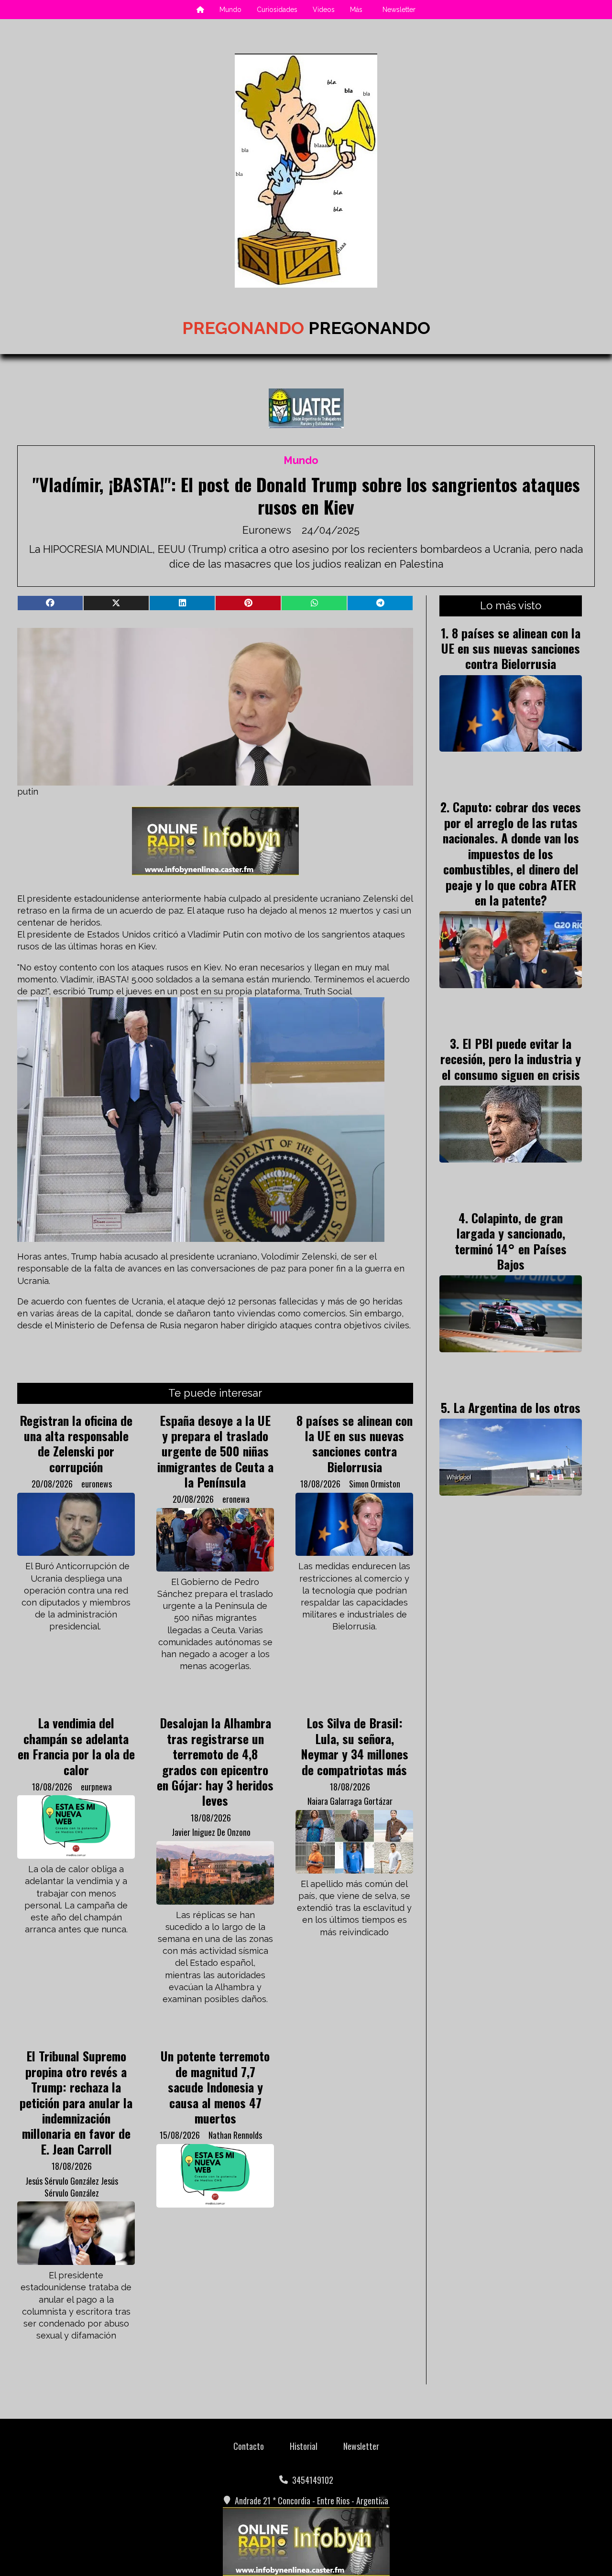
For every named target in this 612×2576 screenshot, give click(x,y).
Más (356, 10)
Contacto (249, 2446)
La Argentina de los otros (517, 1407)
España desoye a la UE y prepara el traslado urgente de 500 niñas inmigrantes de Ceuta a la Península (215, 1451)
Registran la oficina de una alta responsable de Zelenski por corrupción (76, 1443)
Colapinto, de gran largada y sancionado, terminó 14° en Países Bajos (511, 1241)
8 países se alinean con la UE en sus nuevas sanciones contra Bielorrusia (355, 1443)
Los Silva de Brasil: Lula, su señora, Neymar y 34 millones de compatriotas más (355, 1746)
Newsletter (399, 10)
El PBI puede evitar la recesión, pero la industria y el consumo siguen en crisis (511, 1059)
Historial (304, 2446)
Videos (324, 10)
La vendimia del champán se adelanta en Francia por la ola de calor (76, 1746)
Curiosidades (277, 10)
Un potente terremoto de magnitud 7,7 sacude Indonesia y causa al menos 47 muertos (215, 2087)
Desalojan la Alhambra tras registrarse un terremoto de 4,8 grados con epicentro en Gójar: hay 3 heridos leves (215, 1761)
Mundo (230, 10)
